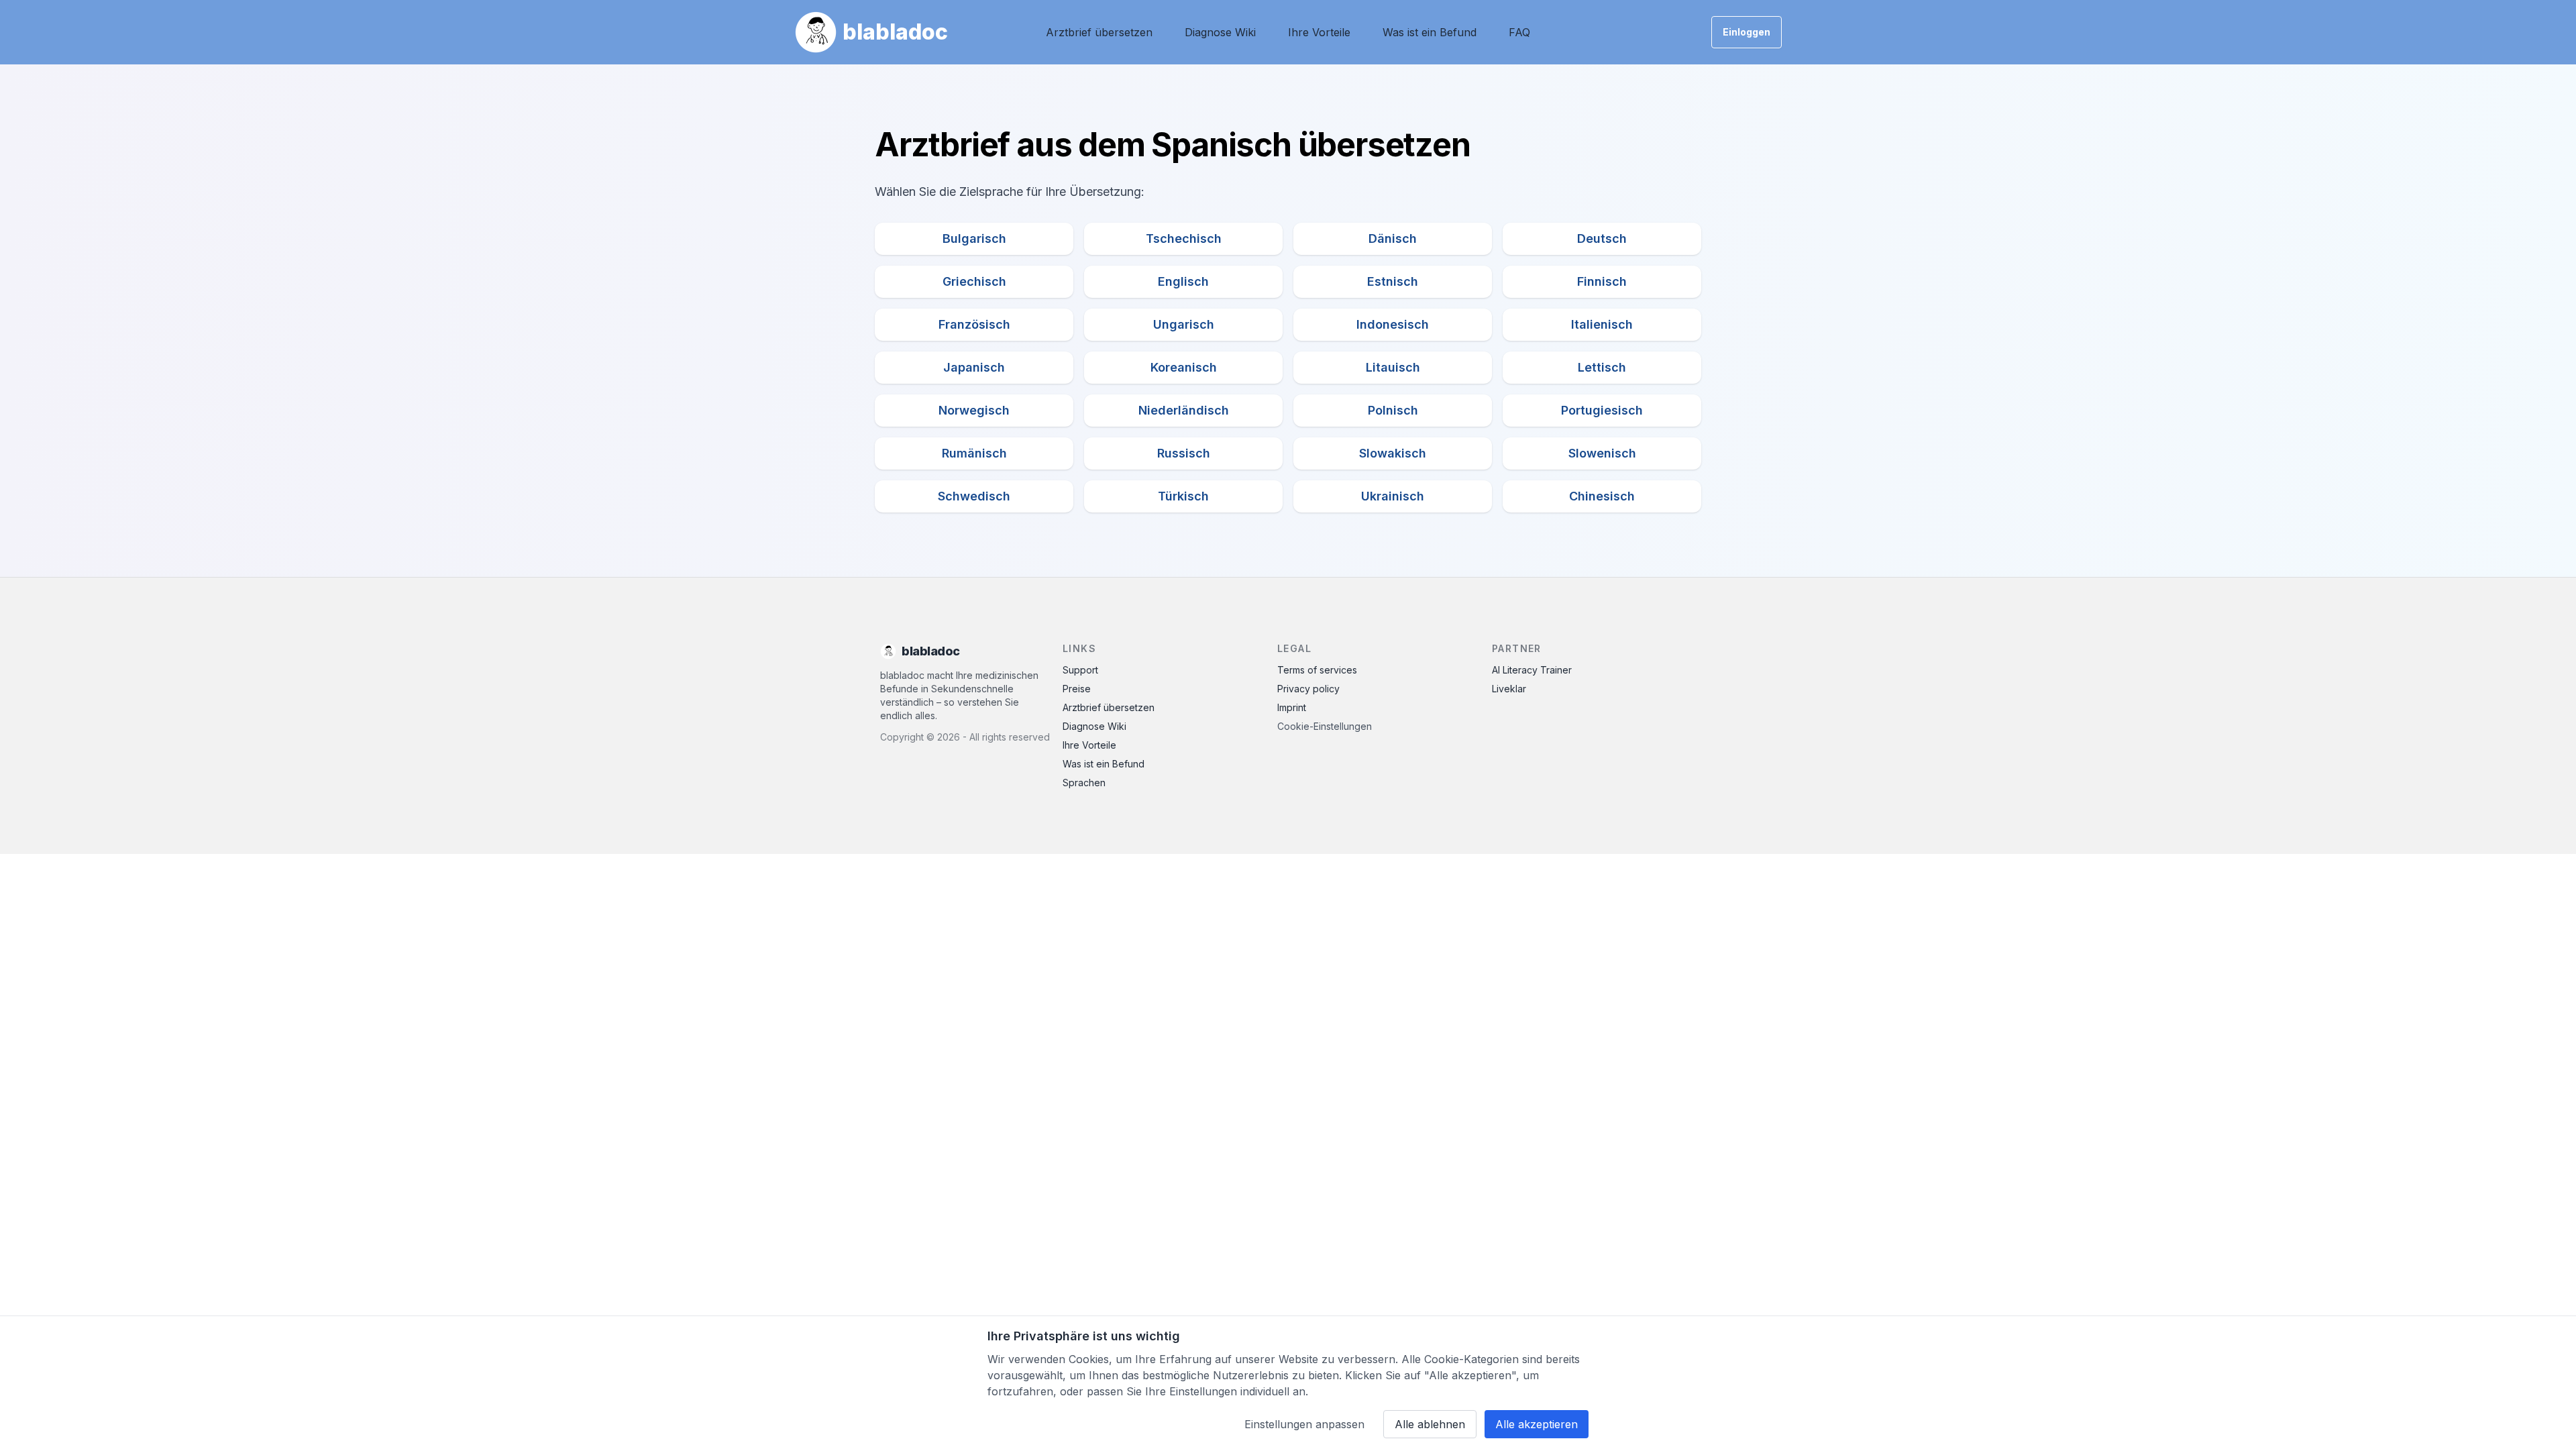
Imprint (1292, 707)
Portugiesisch (1602, 410)
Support (1080, 670)
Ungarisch (1184, 324)
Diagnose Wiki (1220, 32)
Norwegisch (974, 410)
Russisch (1184, 453)
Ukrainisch (1393, 496)
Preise (1077, 689)
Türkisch (1183, 496)
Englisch (1183, 281)
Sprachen (1084, 783)
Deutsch (1602, 238)
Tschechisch (1184, 238)
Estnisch (1393, 281)
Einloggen (1747, 32)
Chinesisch (1602, 496)
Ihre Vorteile (1319, 32)
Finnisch (1602, 281)
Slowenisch (1602, 453)
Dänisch (1393, 238)
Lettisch (1602, 367)
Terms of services (1317, 670)
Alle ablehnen (1430, 1424)
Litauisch (1393, 367)
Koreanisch (1184, 367)
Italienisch (1602, 324)
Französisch (974, 324)
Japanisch (974, 367)
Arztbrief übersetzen (1099, 32)
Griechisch (974, 281)
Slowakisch (1393, 453)
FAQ (1519, 32)
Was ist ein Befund (1430, 32)
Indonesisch (1393, 324)
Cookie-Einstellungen (1325, 726)
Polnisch (1393, 410)
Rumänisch (974, 453)
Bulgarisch (974, 238)
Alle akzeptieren (1537, 1424)
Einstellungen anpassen (1304, 1424)
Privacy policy (1308, 689)
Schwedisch (974, 496)
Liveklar (1509, 689)
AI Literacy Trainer (1532, 670)
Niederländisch (1184, 410)
